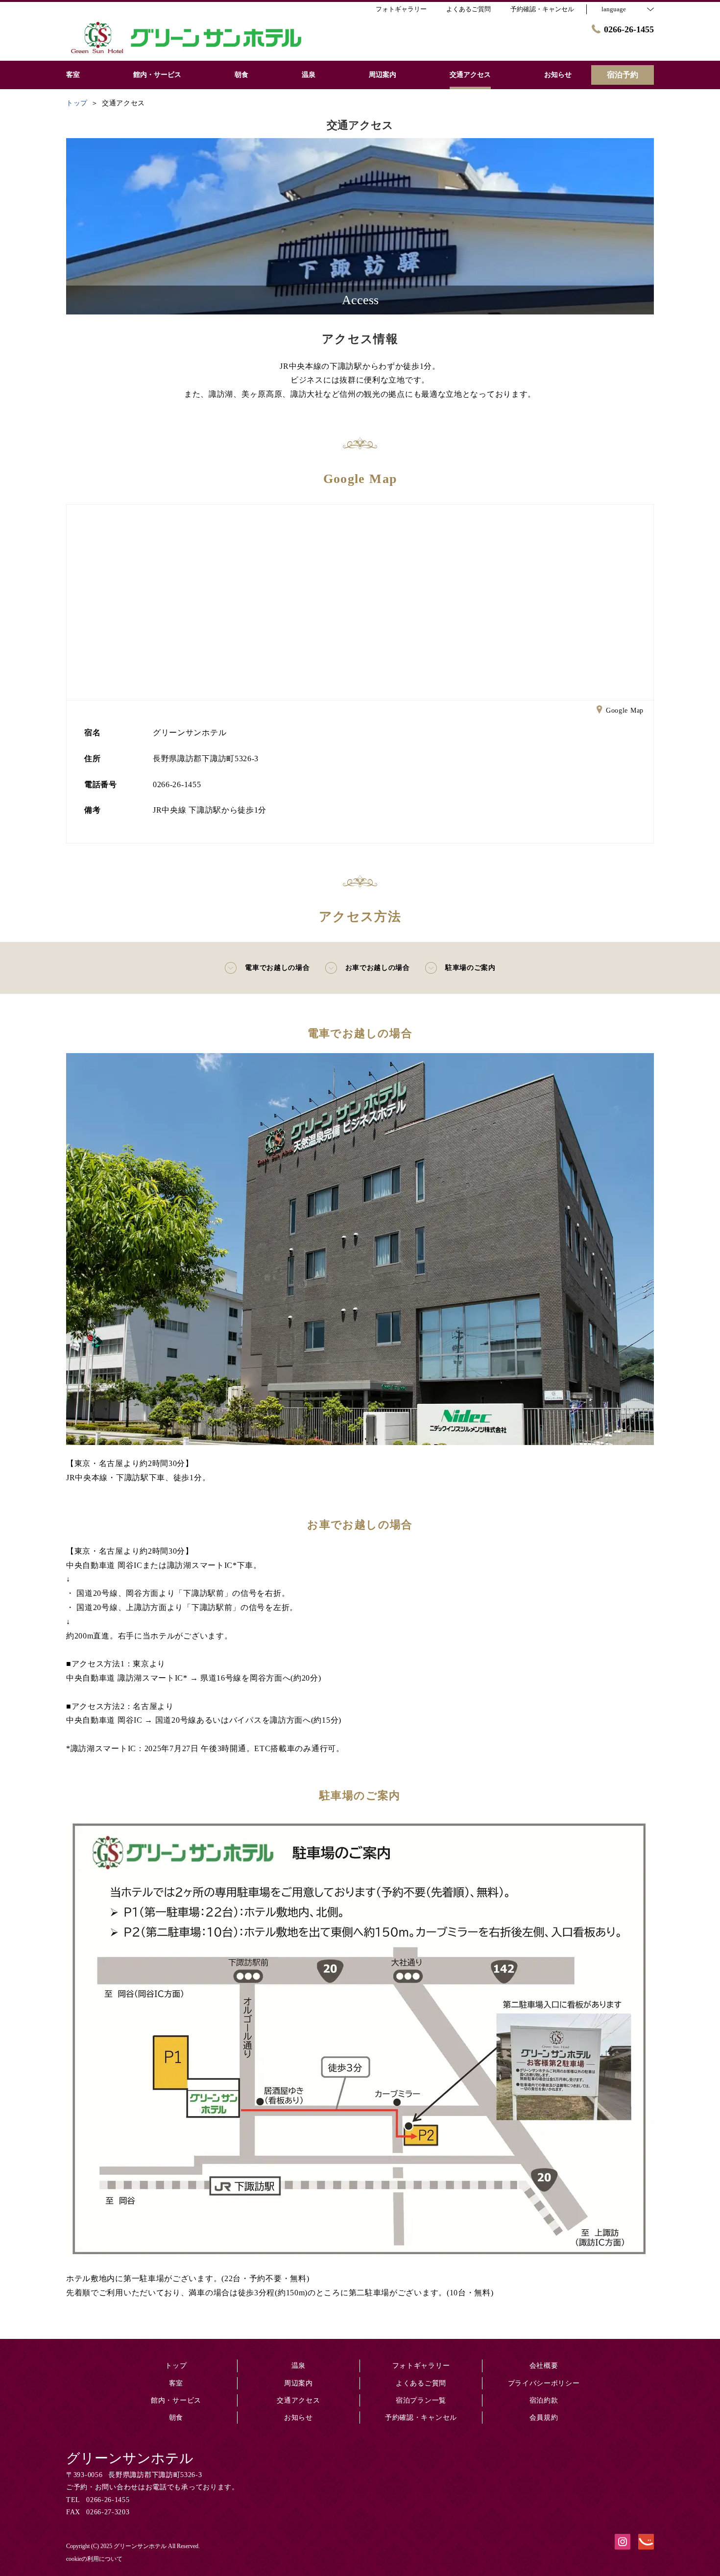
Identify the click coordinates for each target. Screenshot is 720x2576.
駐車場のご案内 (470, 968)
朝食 (176, 2418)
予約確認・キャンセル (542, 9)
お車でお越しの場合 (378, 968)
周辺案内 (299, 2383)
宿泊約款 (544, 2400)
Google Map (625, 710)
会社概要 (544, 2366)
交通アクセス (298, 2400)
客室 (176, 2383)
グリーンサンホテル (130, 2458)
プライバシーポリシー (544, 2383)
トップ (176, 2366)
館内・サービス (176, 2400)
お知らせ (299, 2418)
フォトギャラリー (421, 2366)
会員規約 (544, 2418)
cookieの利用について (94, 2559)
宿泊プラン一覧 (421, 2400)
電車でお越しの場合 (277, 968)
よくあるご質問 (421, 2383)
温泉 (299, 2366)
